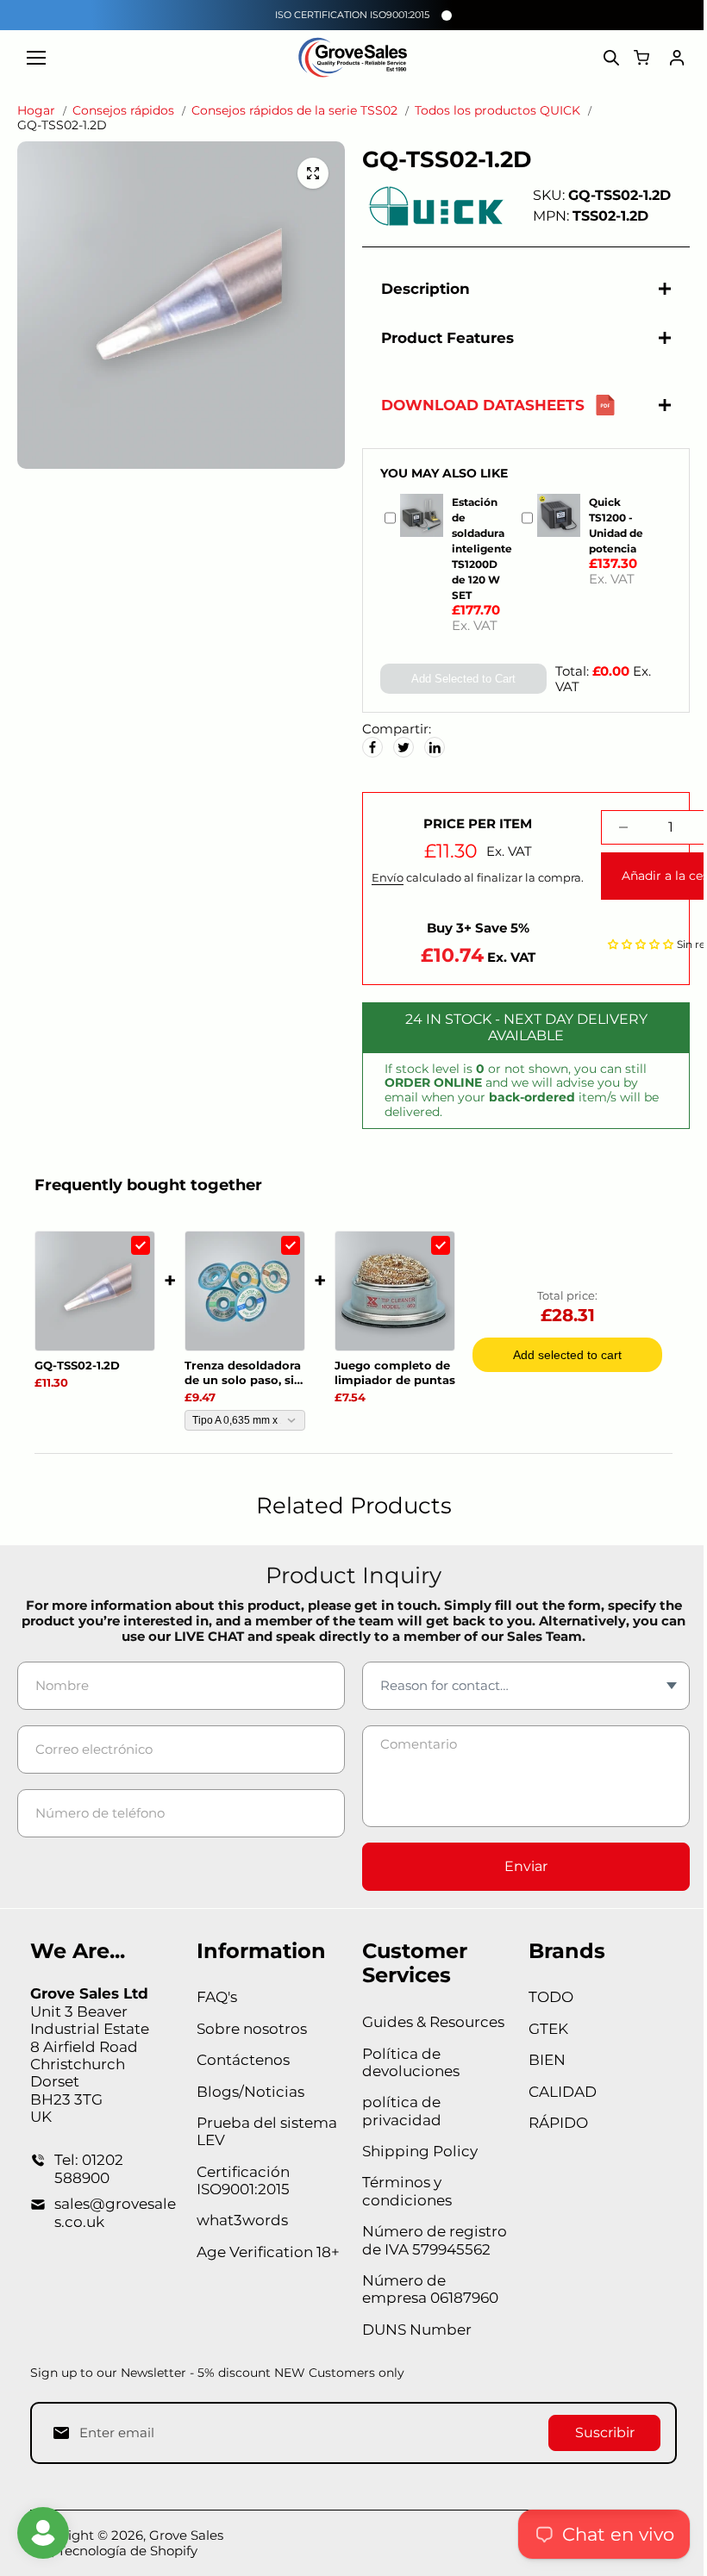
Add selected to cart (567, 1355)
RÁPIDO (551, 2123)
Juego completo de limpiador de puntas (395, 1372)
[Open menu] (36, 58)
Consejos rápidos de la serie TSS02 (294, 111)
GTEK (541, 2029)
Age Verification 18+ (266, 2252)
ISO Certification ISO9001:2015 (352, 15)
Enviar (520, 1866)
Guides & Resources (429, 2022)
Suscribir (596, 2433)
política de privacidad (397, 2111)
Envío (383, 877)
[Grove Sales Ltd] (354, 58)
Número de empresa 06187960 (426, 2289)
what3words (240, 2220)
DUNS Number (413, 2330)
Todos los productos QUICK (497, 111)
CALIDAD (556, 2092)
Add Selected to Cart (457, 679)
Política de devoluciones (407, 2062)
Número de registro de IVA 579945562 (430, 2240)
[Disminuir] (619, 827)
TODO (544, 1997)
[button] (636, 943)
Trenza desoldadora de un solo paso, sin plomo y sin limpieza (243, 1373)
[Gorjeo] (399, 747)
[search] (611, 58)
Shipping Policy (416, 2151)
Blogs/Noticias (248, 2092)
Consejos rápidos (123, 111)
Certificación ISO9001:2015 (241, 2180)
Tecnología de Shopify (128, 2551)
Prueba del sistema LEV (264, 2131)
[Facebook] (368, 747)
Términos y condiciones (403, 2191)
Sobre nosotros (249, 2029)
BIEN (540, 2060)
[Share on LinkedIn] (430, 747)
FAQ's (214, 1997)
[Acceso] (677, 58)
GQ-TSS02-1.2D (77, 1365)
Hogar (36, 111)
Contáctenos (241, 2060)
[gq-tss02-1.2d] (313, 173)
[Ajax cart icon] (641, 58)
